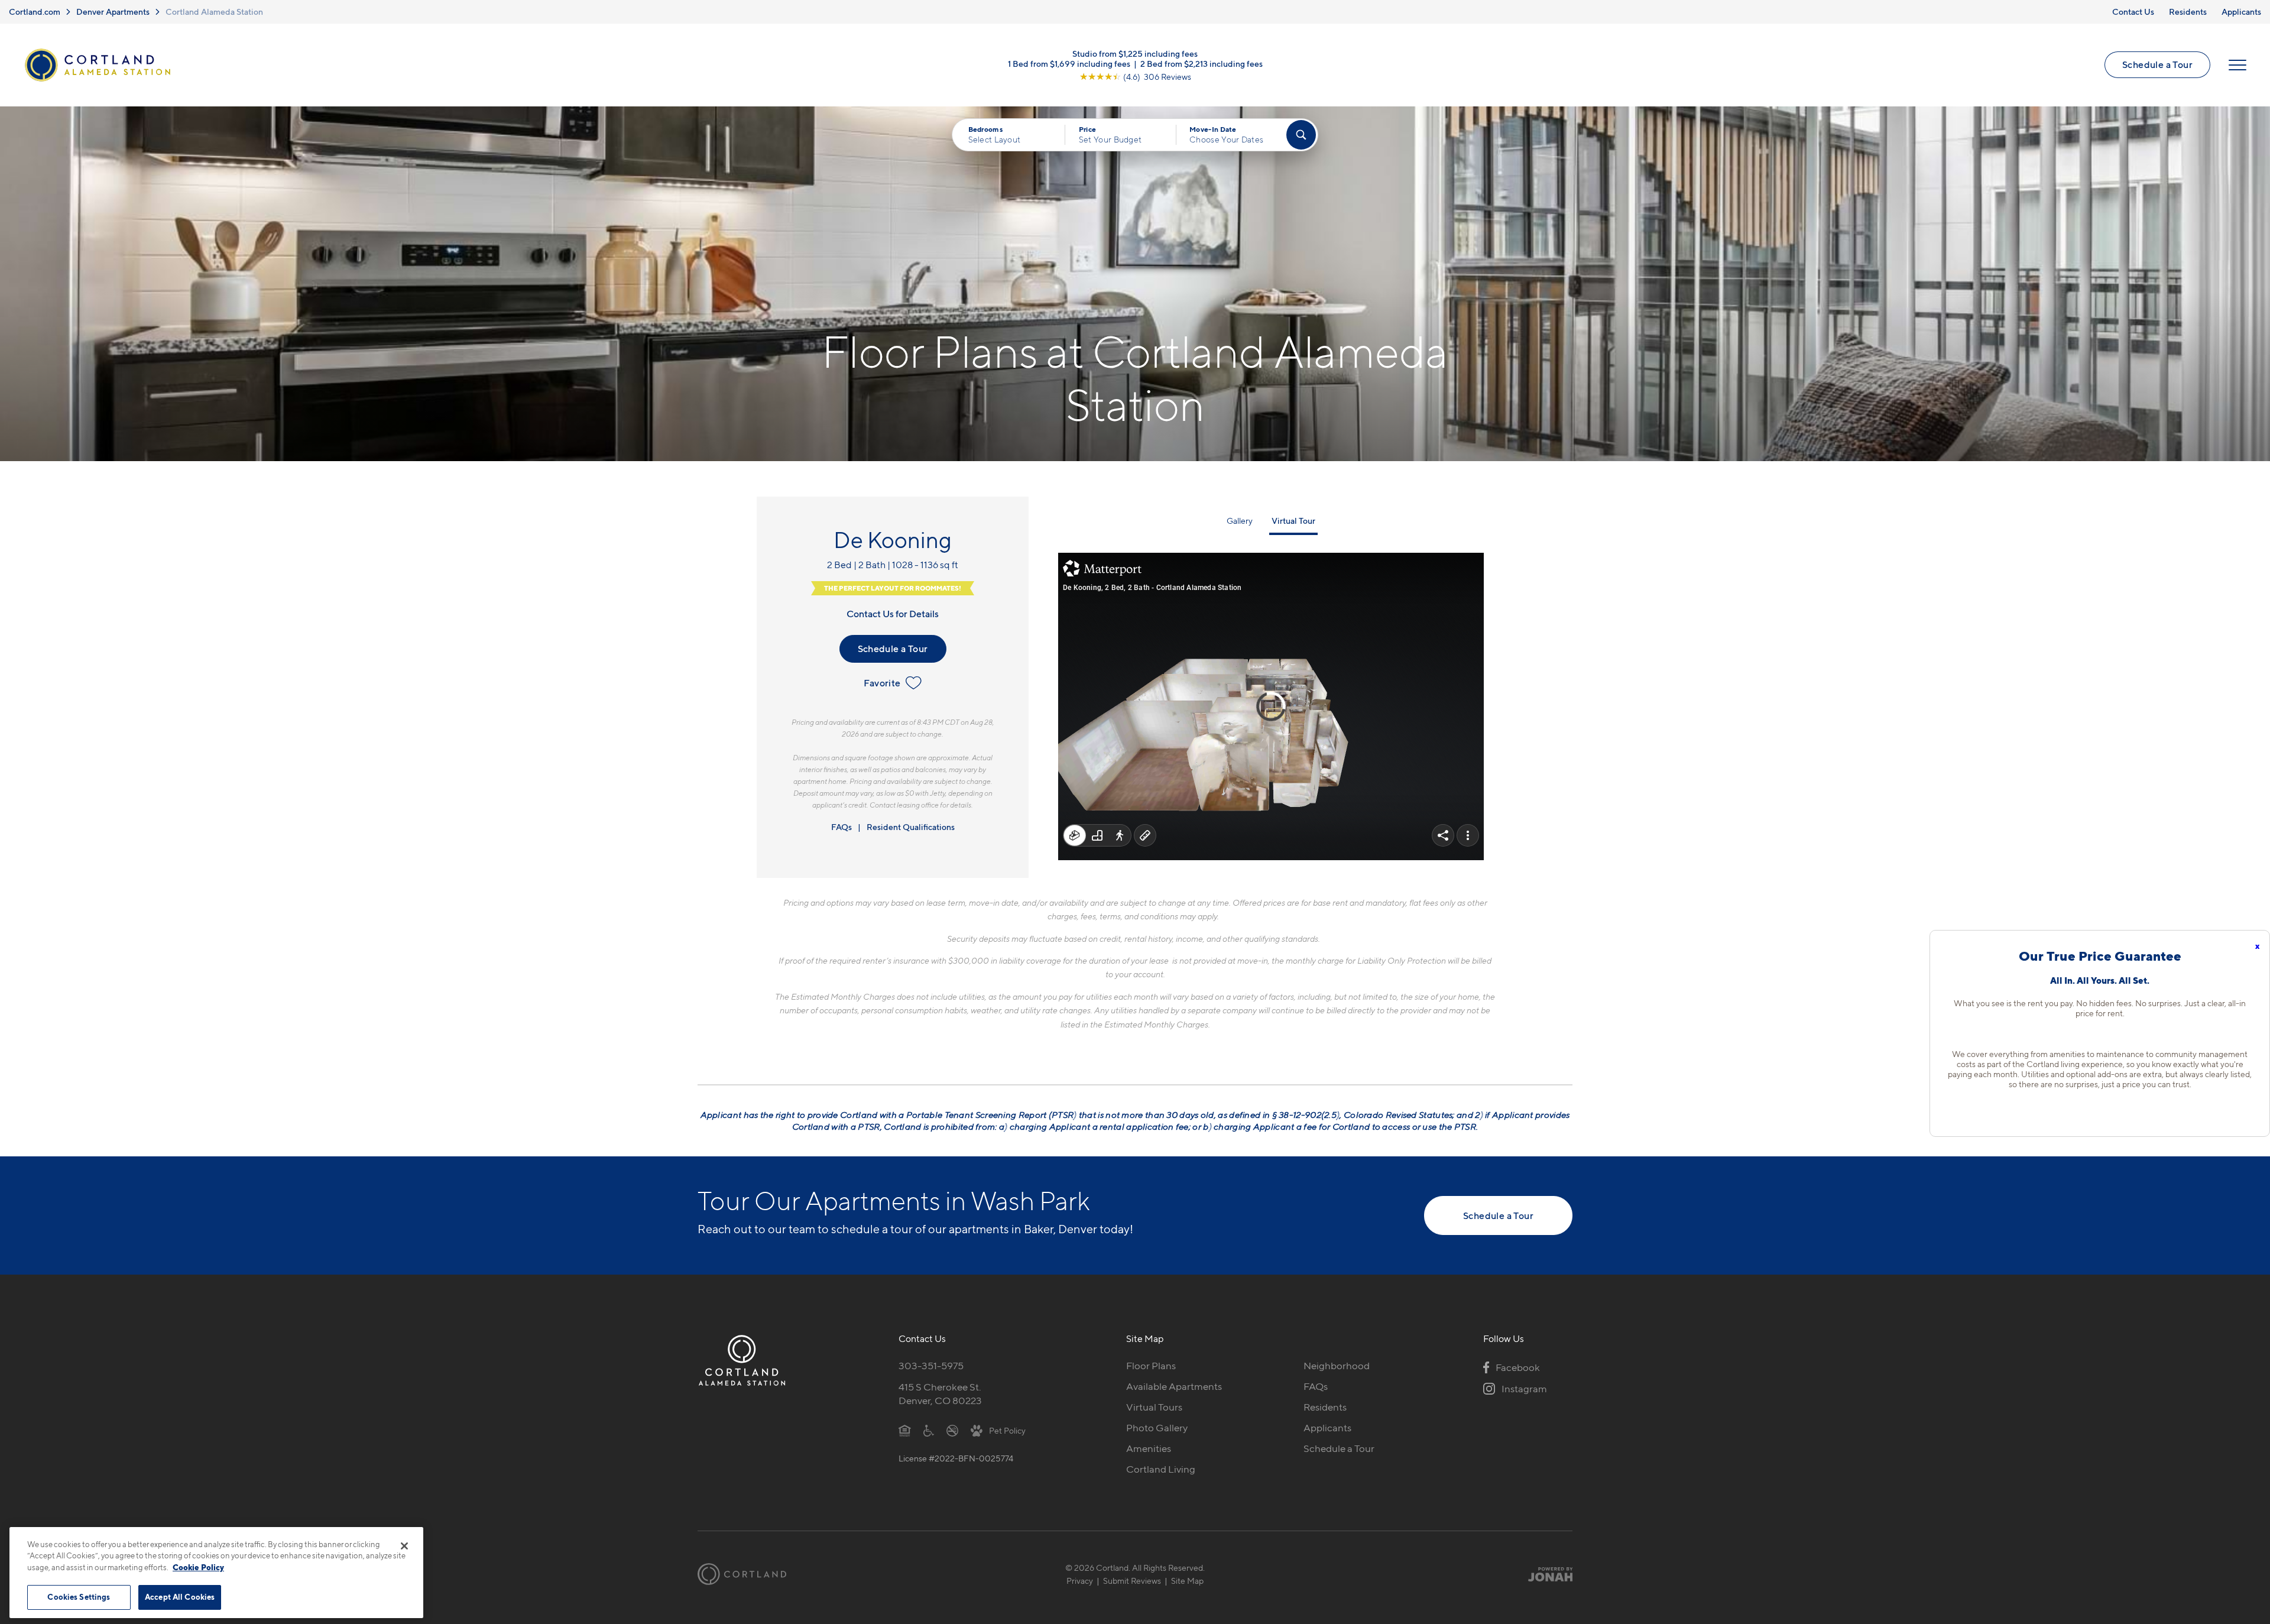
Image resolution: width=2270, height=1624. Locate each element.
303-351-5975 (931, 1366)
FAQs (841, 827)
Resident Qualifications (911, 827)
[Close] (404, 1546)
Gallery (1240, 521)
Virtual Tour (1293, 521)
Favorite (882, 683)
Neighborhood (1337, 1366)
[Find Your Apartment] (1301, 135)
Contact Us (2133, 12)
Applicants (2241, 12)
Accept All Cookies (180, 1597)
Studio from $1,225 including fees (1135, 53)
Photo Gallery (1157, 1428)
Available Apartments (1174, 1386)
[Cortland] (742, 1574)
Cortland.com (35, 12)
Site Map (1187, 1581)
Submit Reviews (1132, 1581)
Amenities (1149, 1448)
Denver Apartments (113, 12)
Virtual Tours (1154, 1407)
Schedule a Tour (2157, 64)
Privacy (1080, 1581)
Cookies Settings (79, 1597)
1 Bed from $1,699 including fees (1069, 63)
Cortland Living (1161, 1469)
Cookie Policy (198, 1567)
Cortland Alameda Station (214, 12)
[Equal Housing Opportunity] (905, 1430)
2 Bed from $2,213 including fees (1202, 63)
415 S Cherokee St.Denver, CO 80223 (940, 1394)
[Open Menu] (2237, 65)
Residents (2188, 12)
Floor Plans (1151, 1366)
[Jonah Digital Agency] (1545, 1574)
